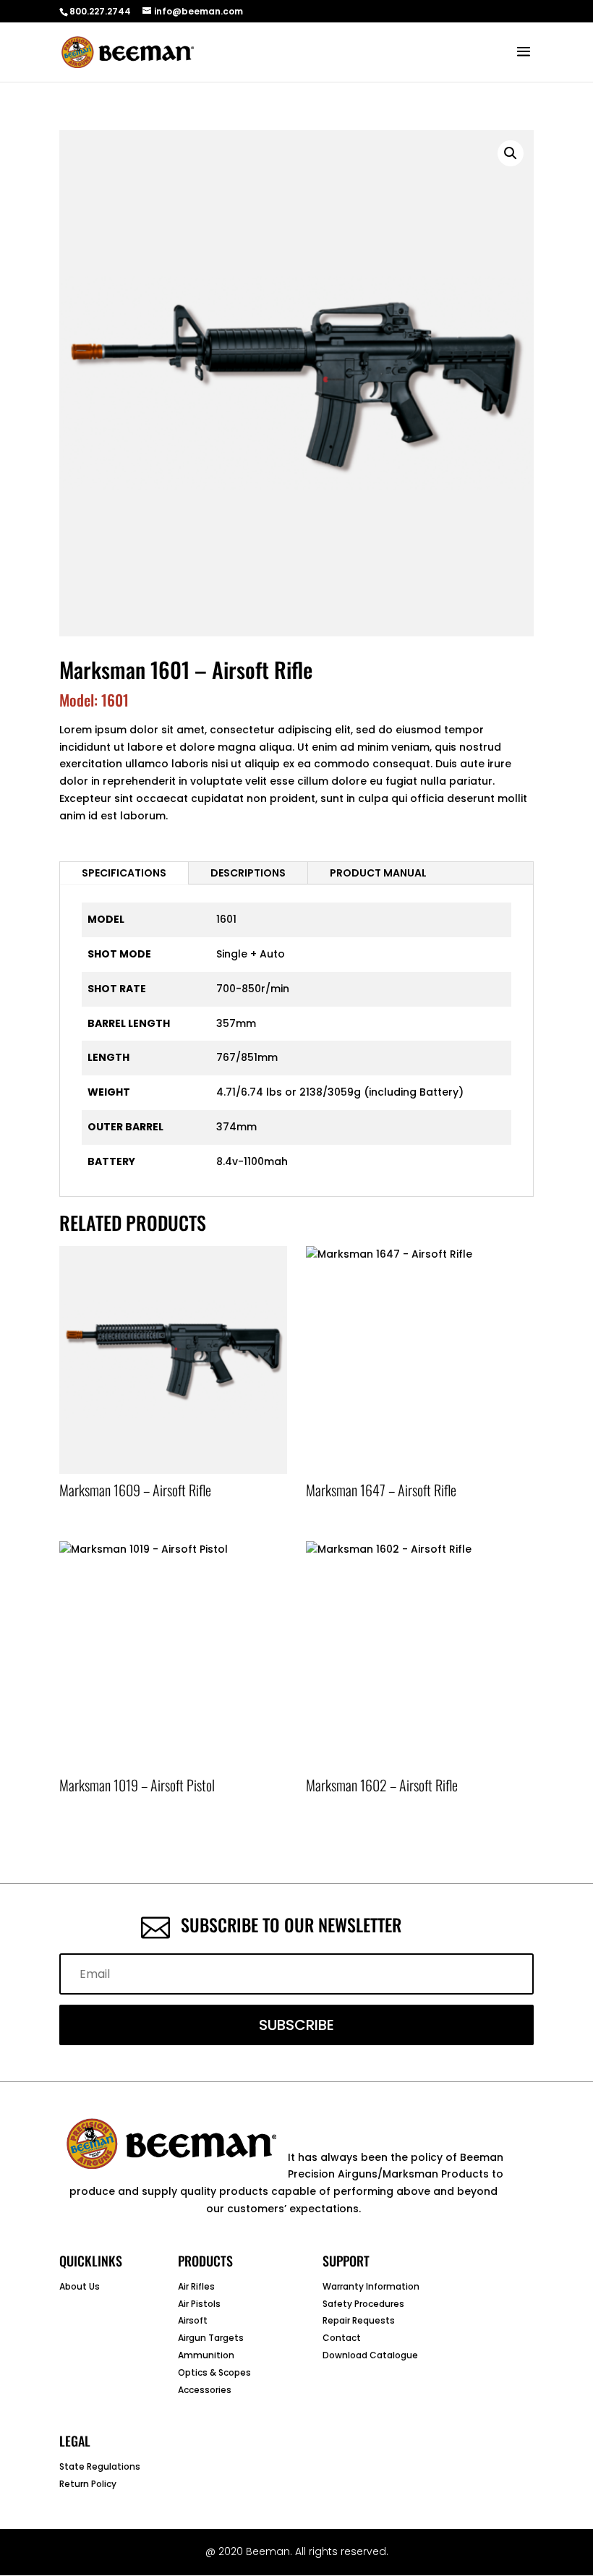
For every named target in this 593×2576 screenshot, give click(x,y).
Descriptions (248, 873)
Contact (342, 2338)
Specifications (124, 873)
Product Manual (378, 873)
